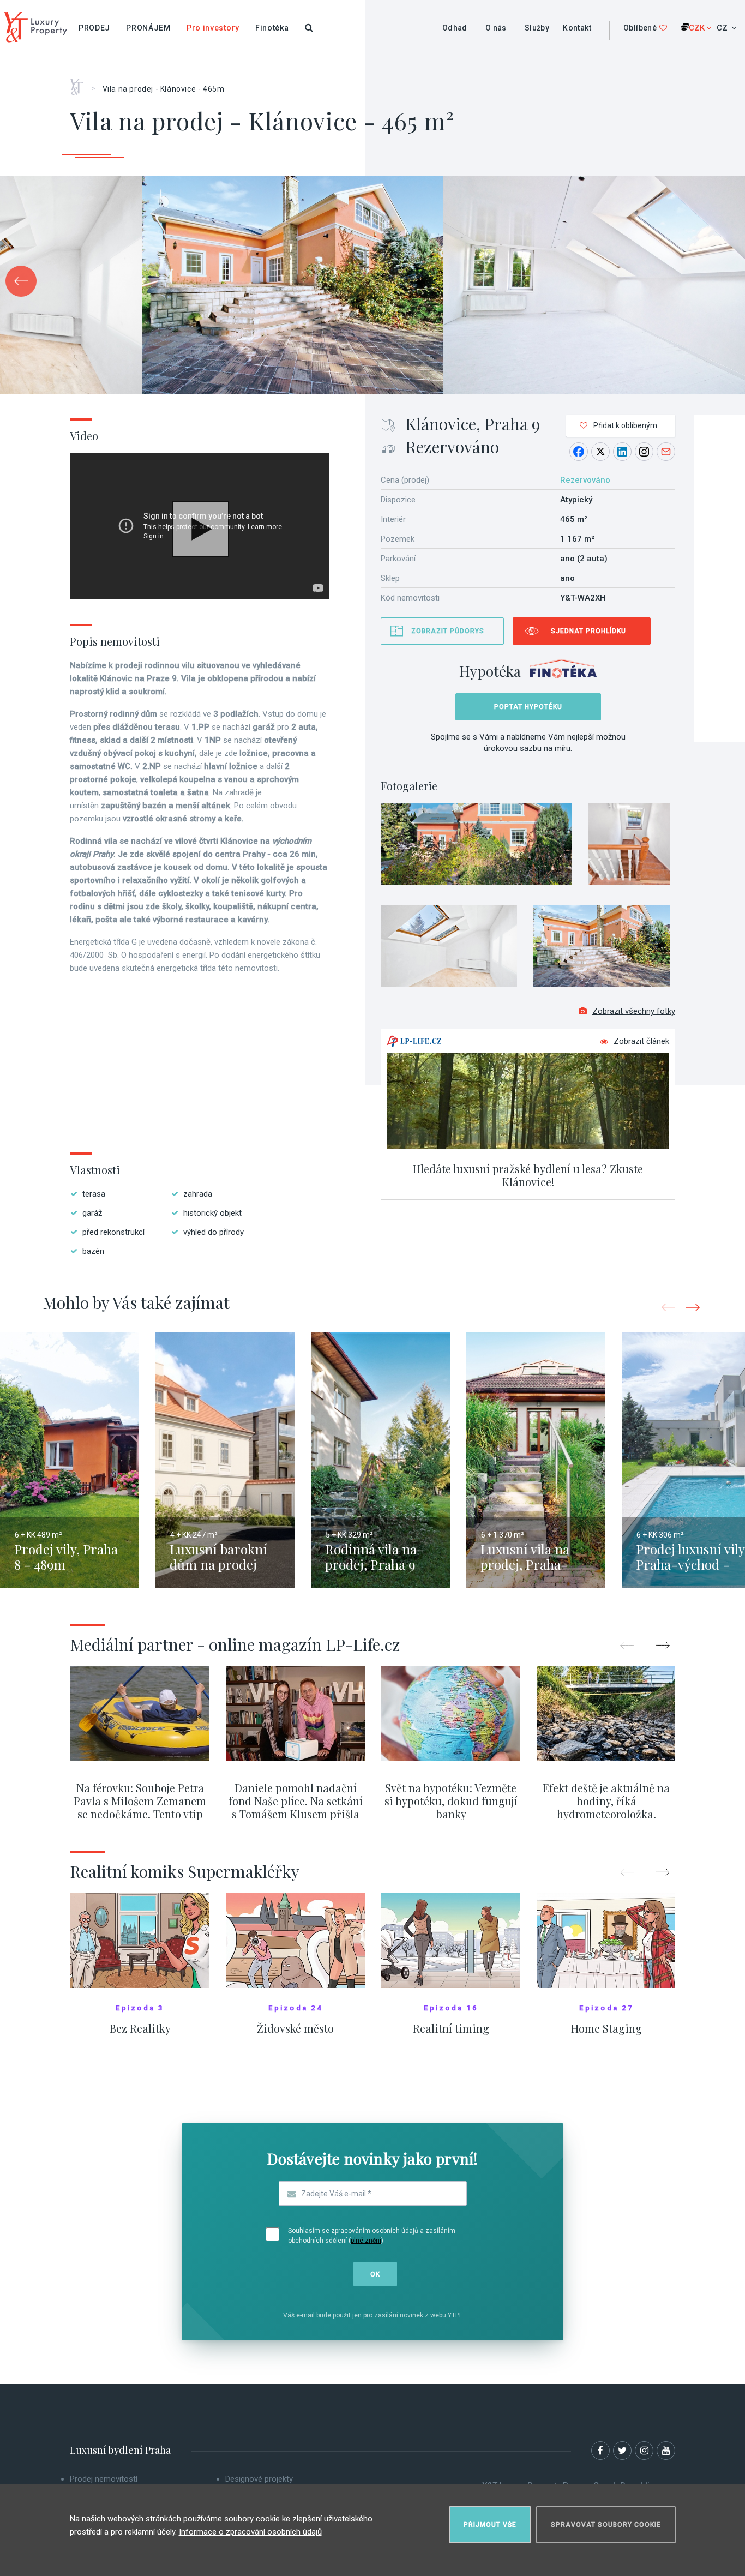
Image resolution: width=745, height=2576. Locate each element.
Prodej (94, 28)
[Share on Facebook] (579, 452)
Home (80, 83)
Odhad (455, 28)
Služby (537, 28)
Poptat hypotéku (528, 707)
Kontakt (577, 28)
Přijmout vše (490, 2525)
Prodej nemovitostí (104, 2479)
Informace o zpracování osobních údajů (250, 2532)
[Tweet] (600, 452)
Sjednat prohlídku (588, 631)
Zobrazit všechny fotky (634, 1011)
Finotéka (272, 28)
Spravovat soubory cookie (606, 2525)
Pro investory (213, 28)
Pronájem (148, 28)
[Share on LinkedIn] (622, 452)
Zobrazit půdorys (448, 631)
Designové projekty (259, 2479)
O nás (496, 28)
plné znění (366, 2241)
